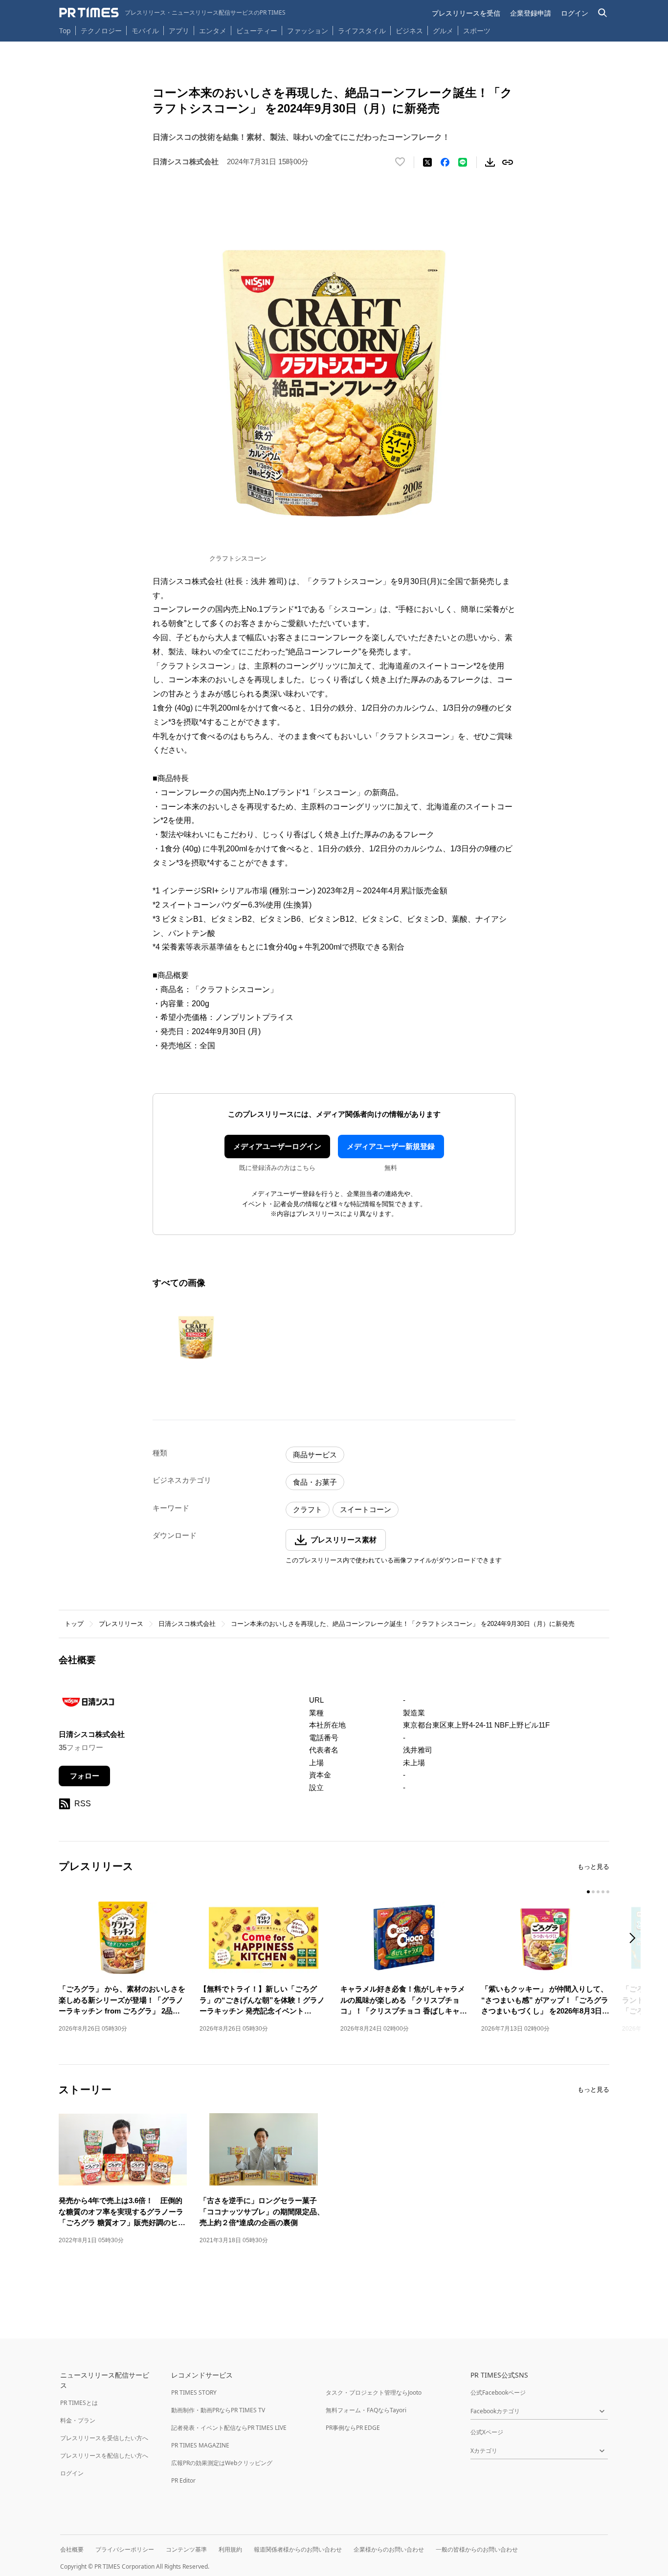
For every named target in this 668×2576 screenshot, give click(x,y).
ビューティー (257, 31)
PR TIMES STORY (194, 2392)
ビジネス (409, 31)
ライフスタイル (362, 31)
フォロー (85, 1776)
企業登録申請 (531, 13)
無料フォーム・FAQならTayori (366, 2410)
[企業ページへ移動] (89, 1705)
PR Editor (183, 2480)
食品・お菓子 (315, 1482)
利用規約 (230, 2549)
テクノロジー (101, 31)
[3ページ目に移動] (598, 1892)
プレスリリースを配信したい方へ (104, 2456)
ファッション (308, 31)
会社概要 (72, 2549)
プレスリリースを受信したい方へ (104, 2438)
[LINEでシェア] (463, 162)
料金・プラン (78, 2420)
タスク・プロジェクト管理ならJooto (374, 2392)
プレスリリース (121, 1624)
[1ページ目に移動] (588, 1892)
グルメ (443, 31)
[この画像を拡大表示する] (196, 1335)
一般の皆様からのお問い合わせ (477, 2549)
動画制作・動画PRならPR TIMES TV (218, 2410)
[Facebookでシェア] (445, 162)
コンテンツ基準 (186, 2549)
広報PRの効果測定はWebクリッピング (222, 2463)
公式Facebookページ (498, 2392)
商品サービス (315, 1455)
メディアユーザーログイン (277, 1146)
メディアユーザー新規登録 (391, 1146)
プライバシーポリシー (125, 2549)
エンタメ (213, 31)
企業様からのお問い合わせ (389, 2549)
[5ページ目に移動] (608, 1892)
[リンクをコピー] (508, 162)
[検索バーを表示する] (603, 13)
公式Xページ (487, 2432)
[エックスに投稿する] (427, 162)
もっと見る (593, 1867)
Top (65, 31)
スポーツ (477, 31)
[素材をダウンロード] (490, 162)
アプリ (179, 31)
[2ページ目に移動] (593, 1892)
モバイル (145, 31)
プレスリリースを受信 (466, 13)
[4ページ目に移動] (603, 1892)
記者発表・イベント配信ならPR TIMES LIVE (229, 2428)
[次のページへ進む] (635, 1939)
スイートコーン (366, 1509)
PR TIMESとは (79, 2403)
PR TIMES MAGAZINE (200, 2445)
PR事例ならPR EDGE (353, 2428)
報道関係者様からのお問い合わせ (298, 2549)
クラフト (308, 1509)
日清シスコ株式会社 (187, 1624)
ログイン (575, 13)
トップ (74, 1624)
